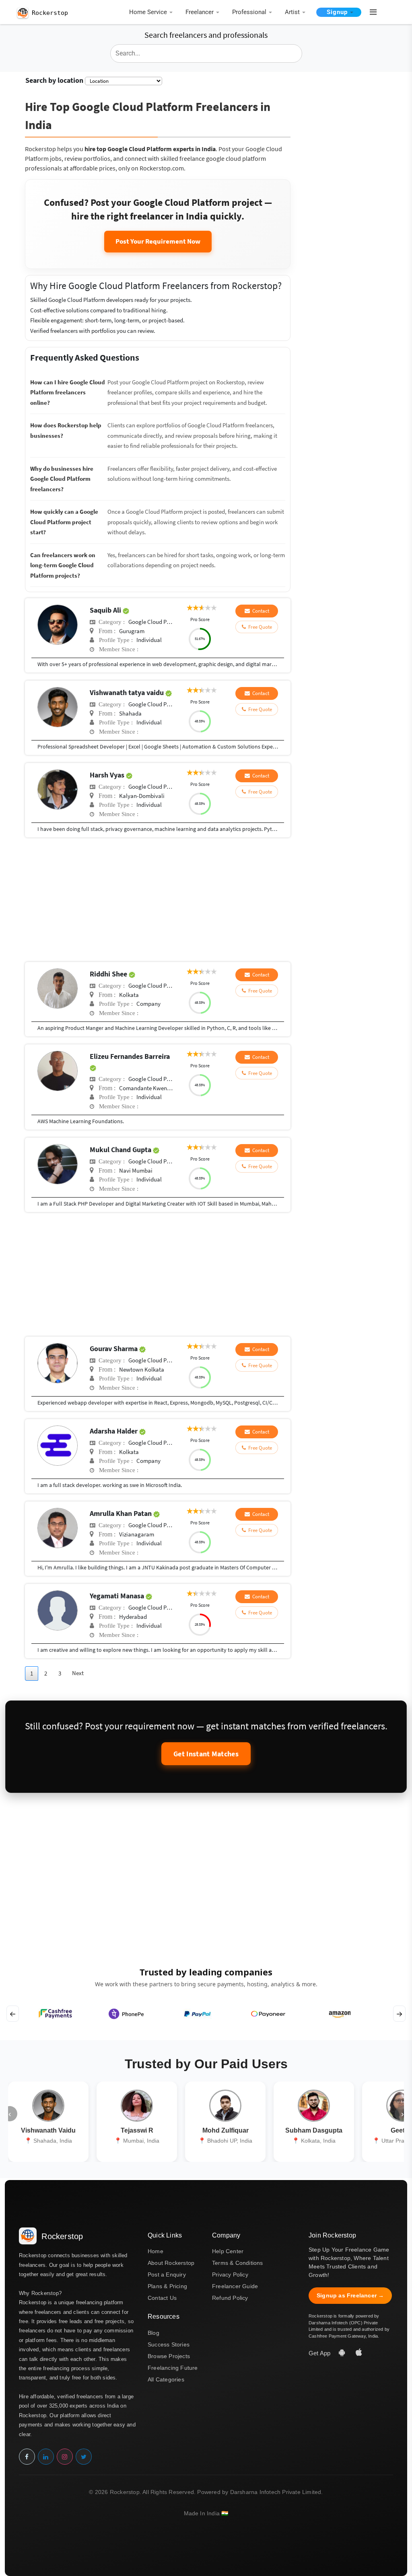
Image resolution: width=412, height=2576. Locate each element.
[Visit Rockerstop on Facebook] (27, 2457)
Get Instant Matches (206, 1754)
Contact (260, 611)
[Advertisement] (158, 902)
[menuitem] (150, 13)
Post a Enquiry (167, 2275)
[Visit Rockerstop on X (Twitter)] (84, 2457)
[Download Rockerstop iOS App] (359, 2353)
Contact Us (162, 2298)
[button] (370, 12)
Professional (249, 12)
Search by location (54, 80)
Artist (292, 12)
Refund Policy (230, 2298)
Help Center (228, 2251)
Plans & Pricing (167, 2286)
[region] (206, 2014)
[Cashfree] (55, 2014)
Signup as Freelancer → (350, 2295)
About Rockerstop (171, 2263)
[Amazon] (339, 2014)
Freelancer (200, 12)
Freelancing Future (173, 2368)
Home (156, 2251)
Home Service (148, 12)
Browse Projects (169, 2356)
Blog (153, 2333)
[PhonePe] (127, 2014)
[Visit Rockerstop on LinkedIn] (46, 2457)
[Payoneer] (269, 2014)
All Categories (166, 2379)
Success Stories (169, 2344)
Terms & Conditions (238, 2263)
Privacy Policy (230, 2275)
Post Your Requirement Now (158, 241)
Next (78, 1673)
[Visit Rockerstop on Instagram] (65, 2457)
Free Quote (259, 627)
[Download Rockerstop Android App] (343, 2353)
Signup (337, 12)
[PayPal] (197, 2014)
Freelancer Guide (235, 2286)
